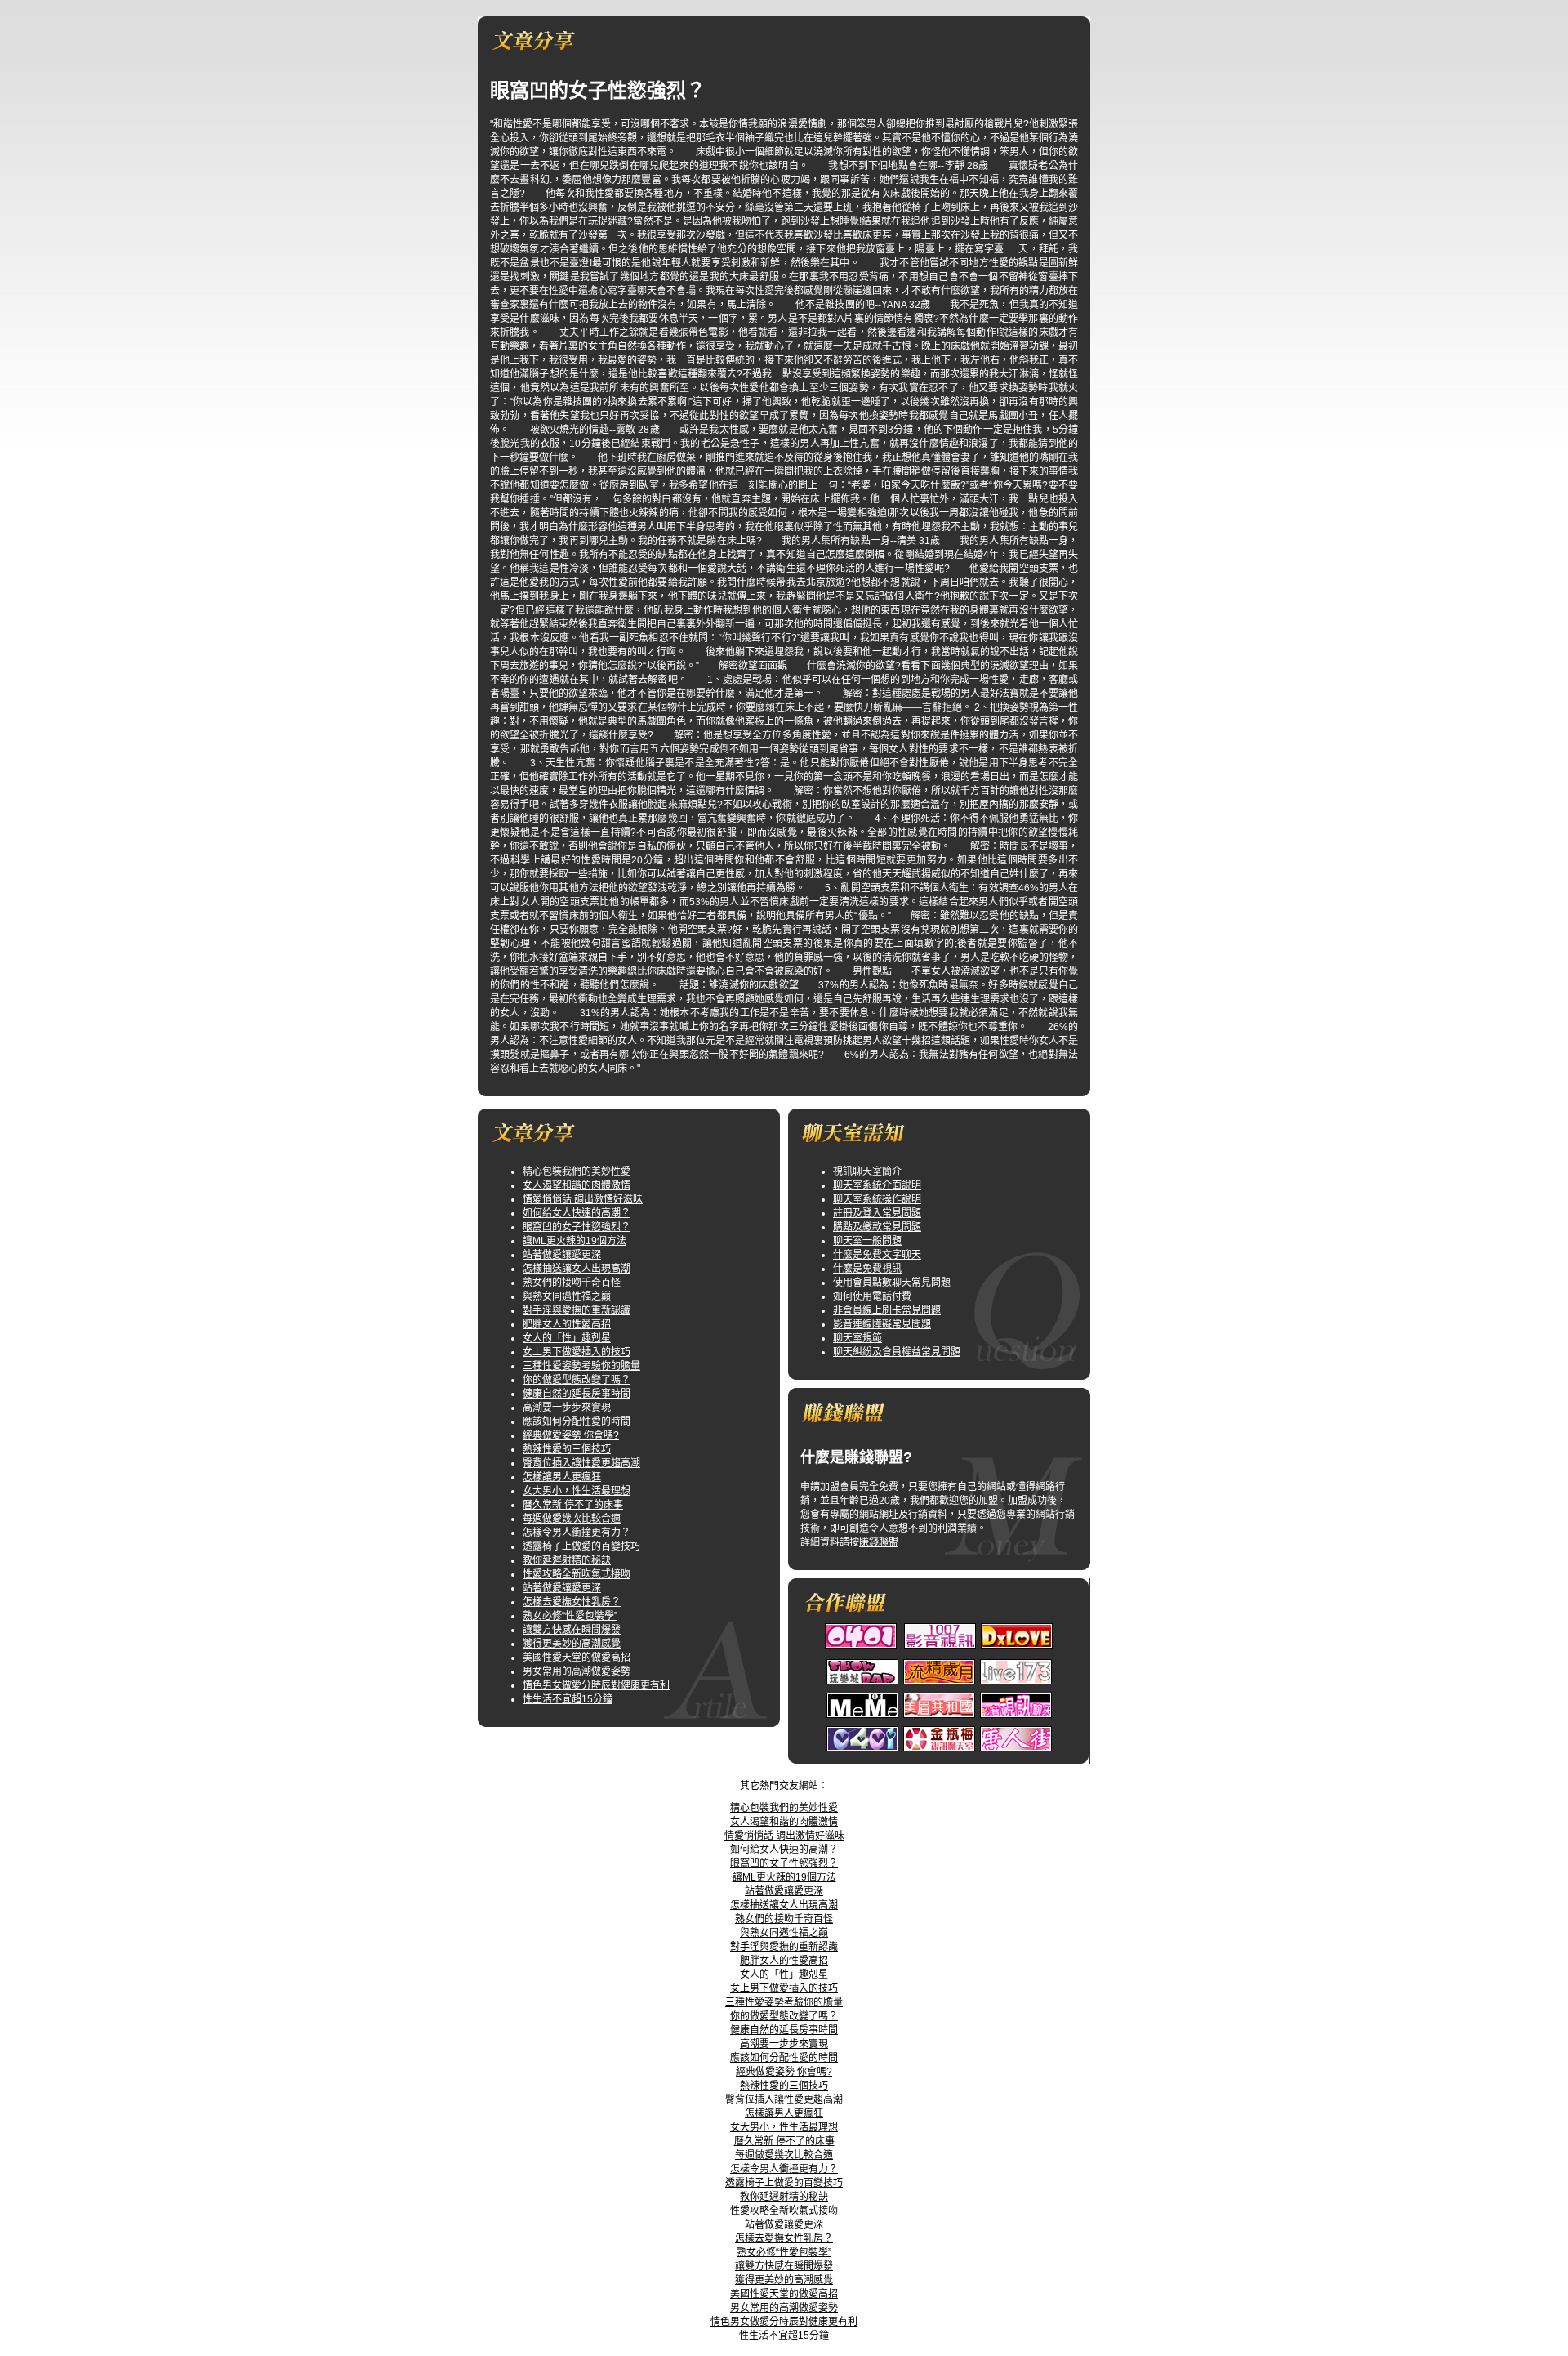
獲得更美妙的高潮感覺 (572, 1644)
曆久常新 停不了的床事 (573, 1505)
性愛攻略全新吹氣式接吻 (577, 1574)
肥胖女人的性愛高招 (567, 1324)
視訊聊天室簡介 (867, 1171)
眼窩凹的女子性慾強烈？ (577, 1227)
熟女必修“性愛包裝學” (570, 1616)
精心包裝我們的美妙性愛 (577, 1171)
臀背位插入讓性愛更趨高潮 (581, 1463)
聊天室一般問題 (867, 1241)
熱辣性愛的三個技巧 (567, 1449)
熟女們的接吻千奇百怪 (572, 1283)
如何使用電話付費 (872, 1296)
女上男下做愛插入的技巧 (577, 1352)
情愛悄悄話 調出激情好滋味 (583, 1199)
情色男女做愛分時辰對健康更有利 (596, 1685)
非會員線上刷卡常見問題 (887, 1310)
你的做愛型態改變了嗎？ (577, 1380)
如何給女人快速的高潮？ (577, 1213)
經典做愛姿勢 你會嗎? (571, 1435)
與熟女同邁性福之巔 (567, 1296)
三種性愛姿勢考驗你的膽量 (581, 1366)
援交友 (768, 1772)
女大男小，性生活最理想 (577, 1491)
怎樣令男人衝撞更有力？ (577, 1533)
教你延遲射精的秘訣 (567, 1560)
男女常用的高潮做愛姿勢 (577, 1671)
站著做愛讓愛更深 (562, 1255)
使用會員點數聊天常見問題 (892, 1283)
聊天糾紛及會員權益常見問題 (897, 1352)
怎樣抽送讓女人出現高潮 (577, 1269)
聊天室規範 (857, 1338)
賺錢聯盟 (879, 1542)
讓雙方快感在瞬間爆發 (572, 1630)
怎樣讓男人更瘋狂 (562, 1477)
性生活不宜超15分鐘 (568, 1699)
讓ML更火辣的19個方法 (575, 1241)
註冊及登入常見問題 (877, 1213)
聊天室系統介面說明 (877, 1185)
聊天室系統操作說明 (877, 1199)
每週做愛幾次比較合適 (572, 1519)
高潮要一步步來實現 (567, 1408)
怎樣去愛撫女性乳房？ (572, 1602)
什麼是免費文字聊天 (877, 1255)
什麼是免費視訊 (867, 1269)
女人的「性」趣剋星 (567, 1338)
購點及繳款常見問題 (877, 1227)
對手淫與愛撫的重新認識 (577, 1310)
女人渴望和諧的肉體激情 (577, 1185)
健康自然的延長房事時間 (577, 1394)
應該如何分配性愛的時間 (577, 1421)
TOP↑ (803, 1772)
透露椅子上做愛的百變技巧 (581, 1546)
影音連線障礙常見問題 (882, 1324)
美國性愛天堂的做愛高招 (577, 1658)
